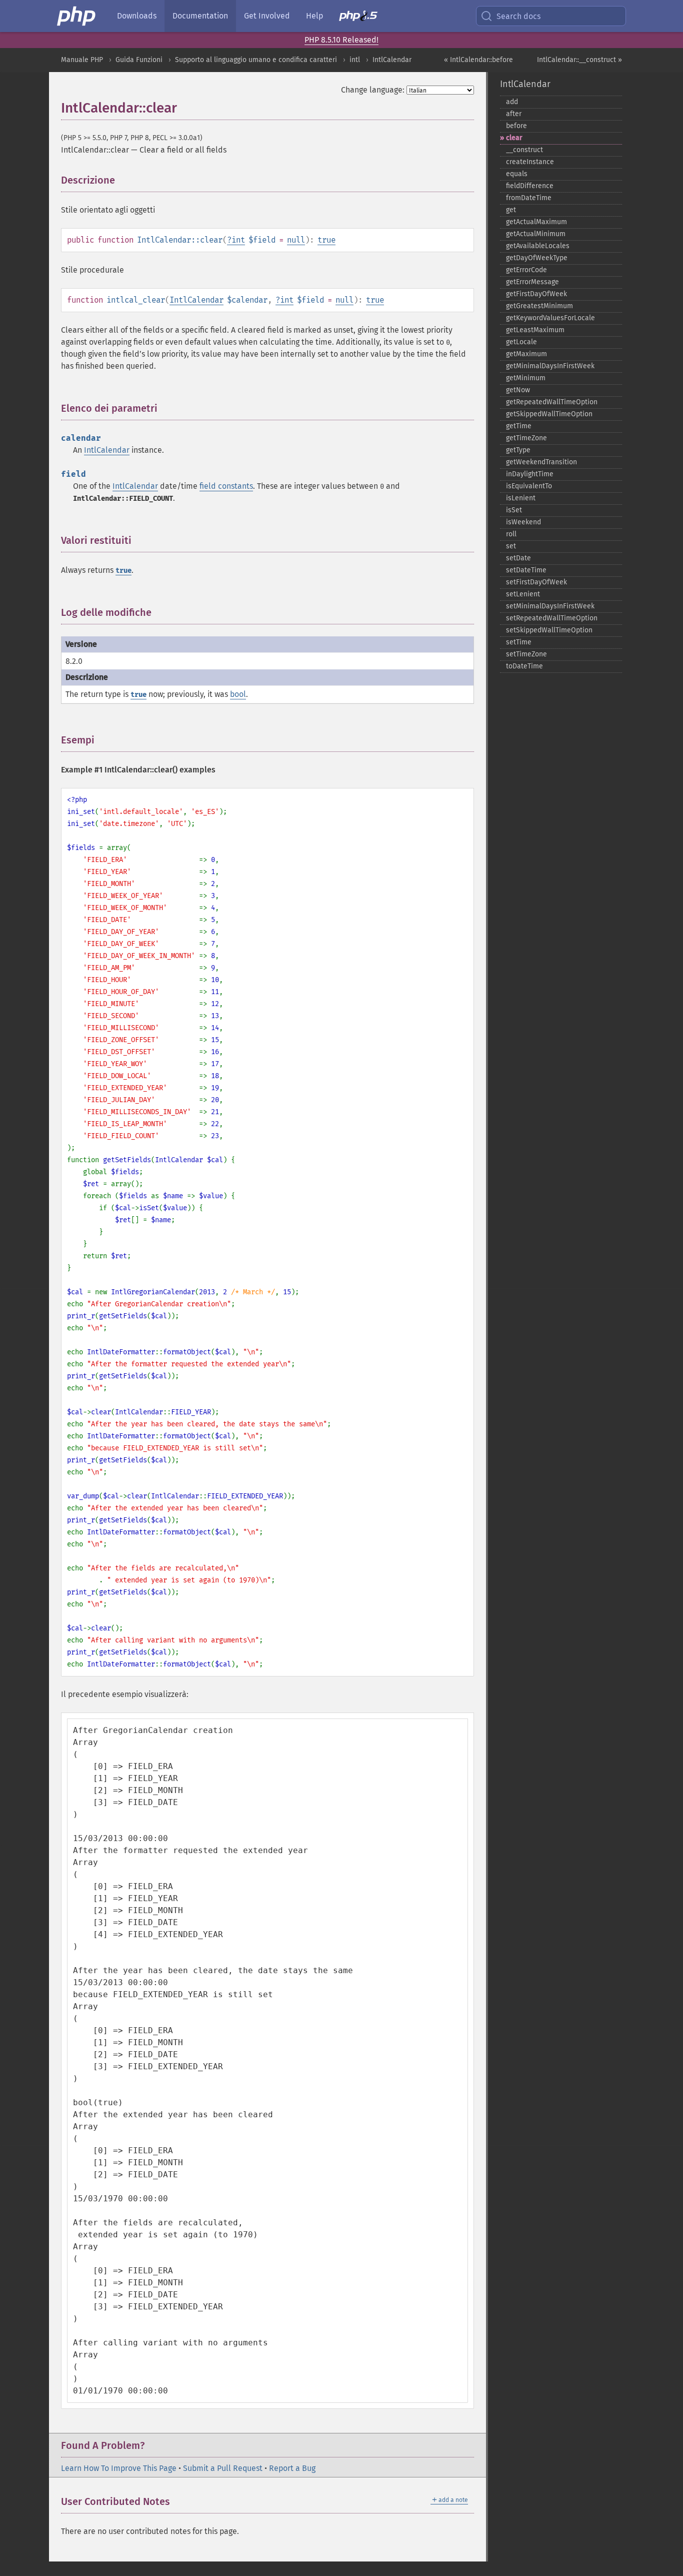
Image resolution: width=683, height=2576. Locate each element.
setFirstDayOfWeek (536, 582)
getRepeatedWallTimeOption (552, 402)
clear (514, 138)
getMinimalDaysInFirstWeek (550, 366)
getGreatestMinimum (539, 306)
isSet (514, 510)
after (514, 114)
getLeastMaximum (535, 330)
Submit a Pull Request (223, 2468)
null (296, 240)
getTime (519, 426)
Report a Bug (292, 2468)
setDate (518, 558)
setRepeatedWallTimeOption (552, 618)
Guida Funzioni (139, 60)
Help (314, 16)
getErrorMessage (532, 282)
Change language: (373, 90)
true (326, 240)
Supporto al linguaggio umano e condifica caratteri (256, 60)
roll (511, 534)
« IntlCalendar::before (478, 60)
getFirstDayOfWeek (536, 294)
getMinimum (526, 378)
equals (517, 174)
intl (355, 60)
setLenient (523, 594)
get (511, 210)
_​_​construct (524, 150)
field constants (226, 486)
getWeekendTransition (541, 462)
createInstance (530, 162)
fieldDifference (530, 186)
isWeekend (523, 522)
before (516, 126)
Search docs (518, 16)
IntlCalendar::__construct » (579, 60)
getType (518, 450)
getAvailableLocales (538, 246)
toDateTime (524, 666)
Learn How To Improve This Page (119, 2468)
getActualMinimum (536, 234)
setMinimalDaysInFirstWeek (550, 606)
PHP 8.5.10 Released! (341, 40)
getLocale (521, 342)
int (238, 240)
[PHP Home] (77, 16)
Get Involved (267, 16)
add (512, 102)
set (511, 546)
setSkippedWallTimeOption (549, 630)
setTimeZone (526, 654)
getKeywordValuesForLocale (550, 318)
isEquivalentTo (529, 486)
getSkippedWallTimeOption (549, 414)
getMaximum (526, 354)
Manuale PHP (82, 60)
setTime (519, 642)
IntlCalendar (392, 60)
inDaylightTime (530, 474)
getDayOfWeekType (537, 258)
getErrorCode (526, 270)
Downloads (137, 16)
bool (238, 694)
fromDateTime (529, 198)
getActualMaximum (536, 222)
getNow (518, 390)
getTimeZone (526, 438)
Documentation (200, 16)
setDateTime (526, 570)
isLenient (521, 498)
